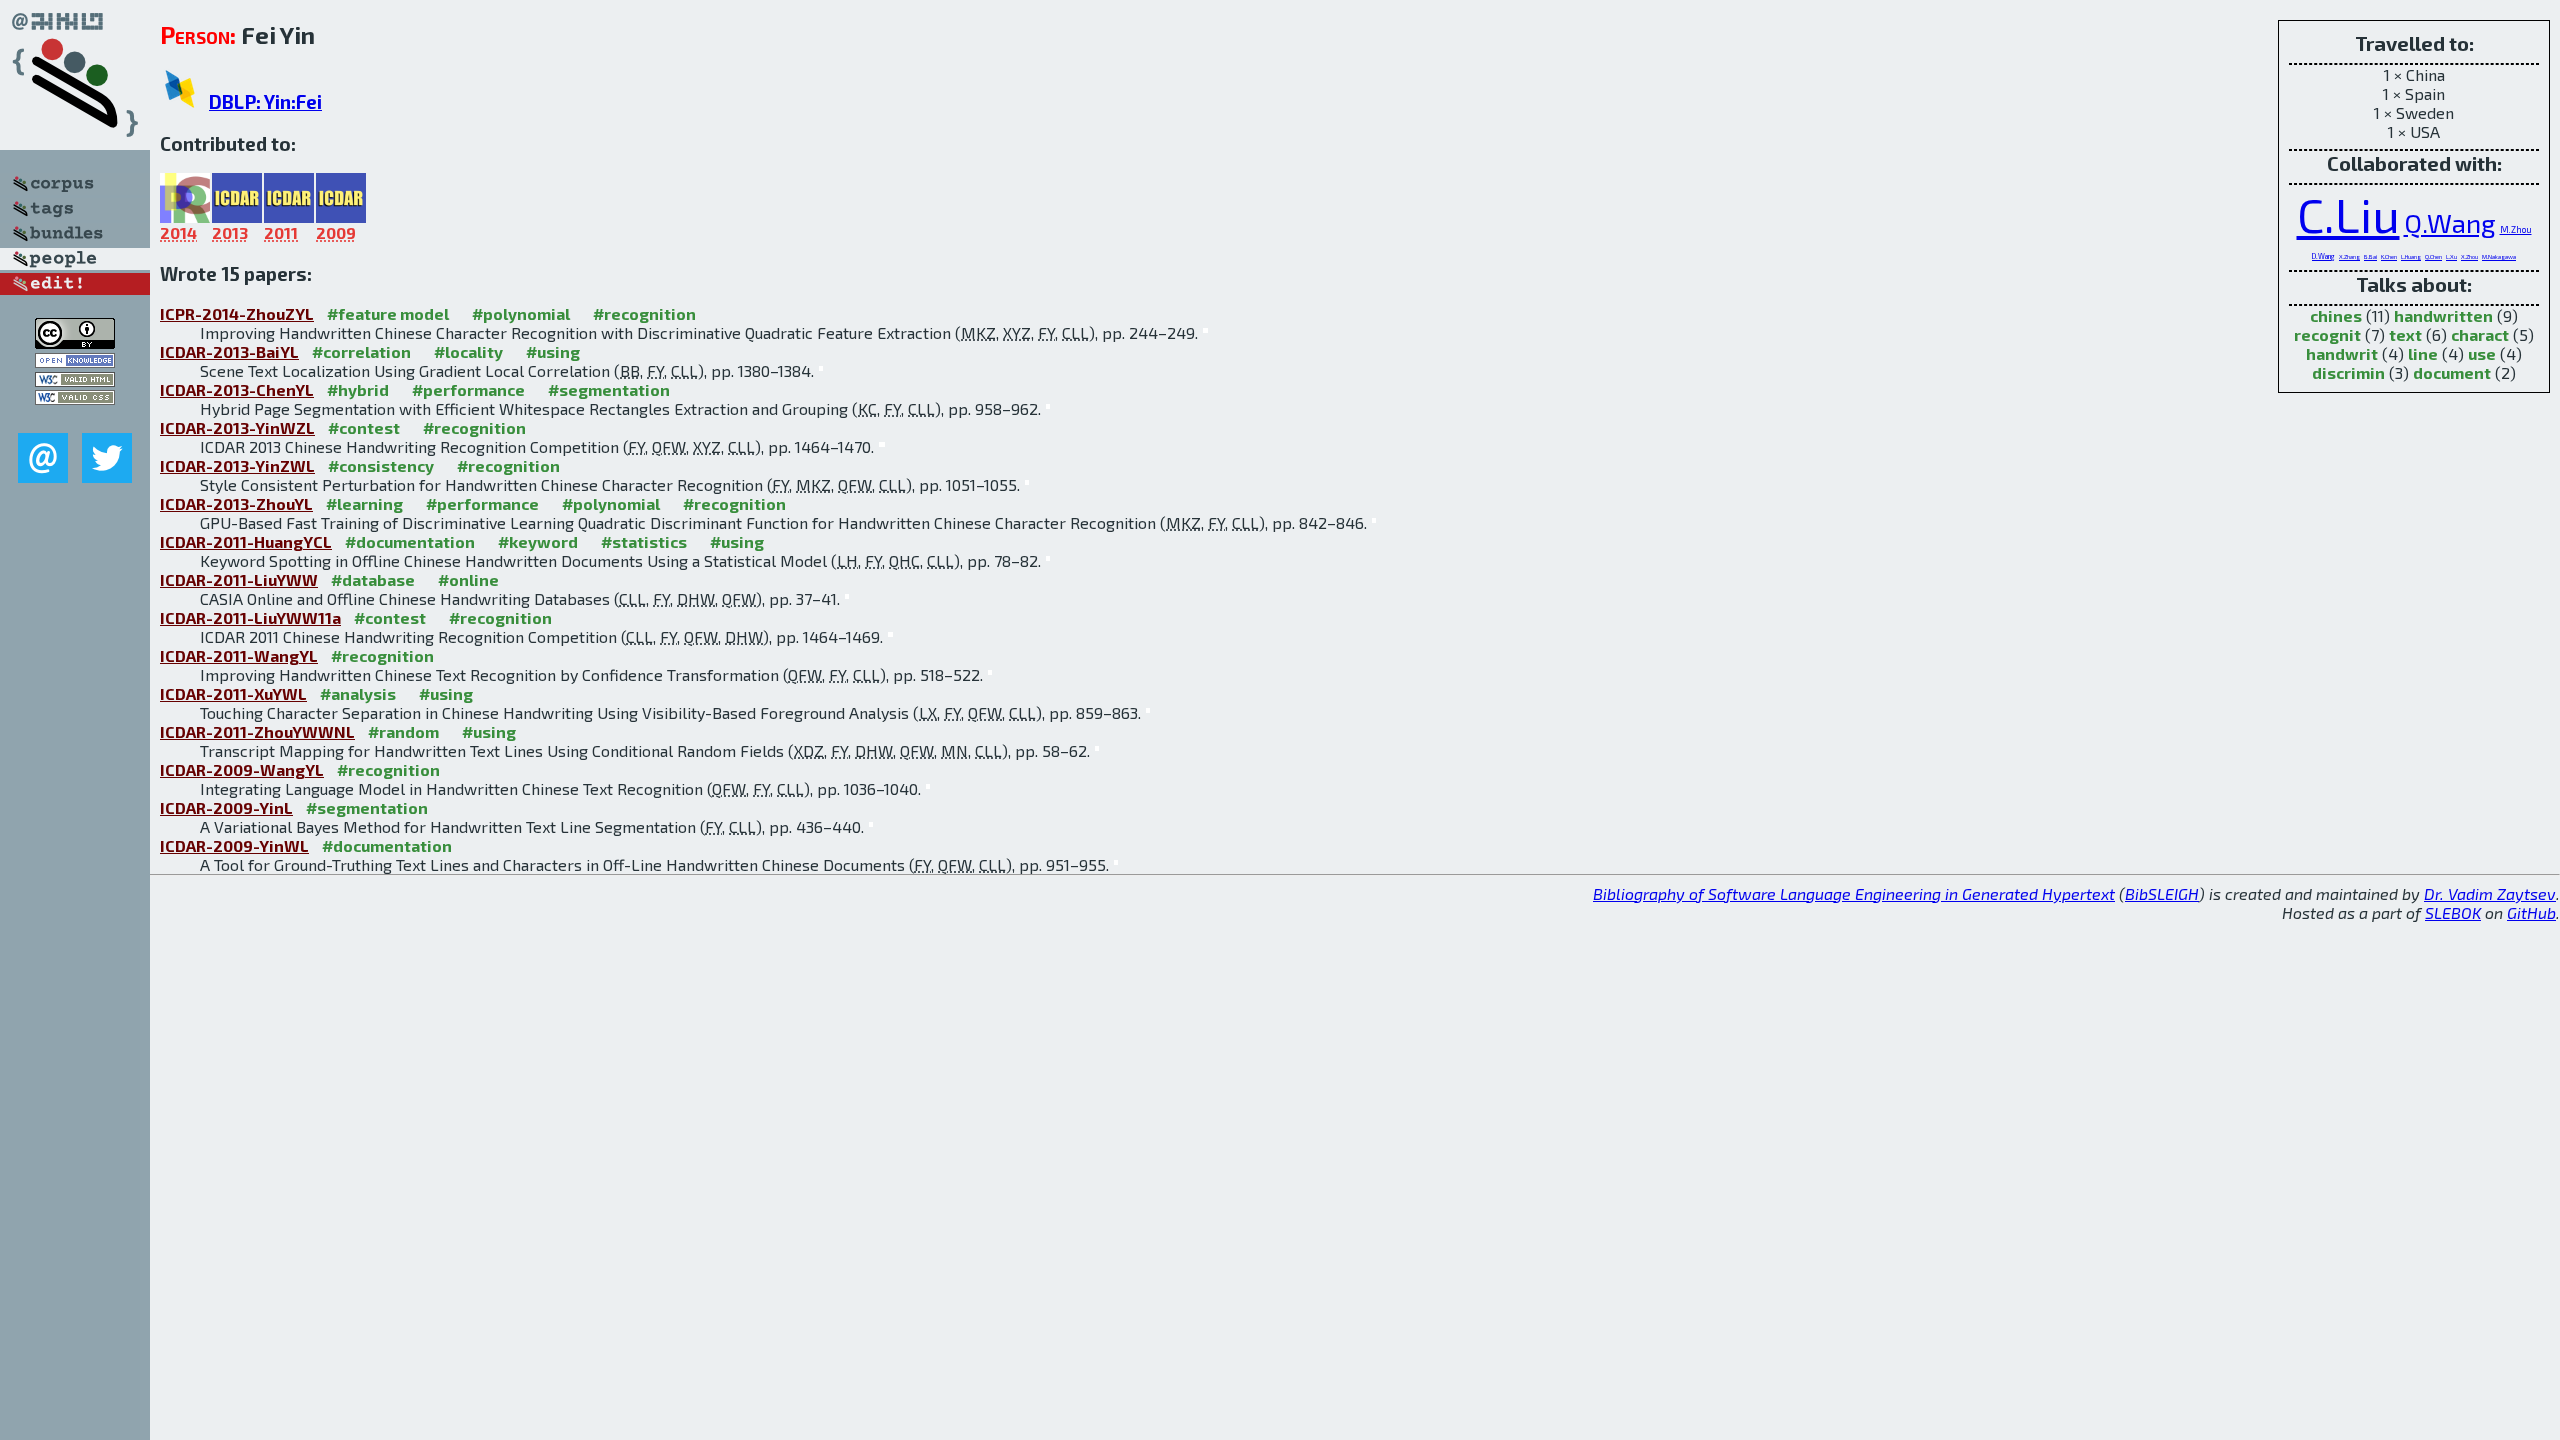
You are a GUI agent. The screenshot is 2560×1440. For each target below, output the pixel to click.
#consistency (381, 465)
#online (468, 579)
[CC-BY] (75, 342)
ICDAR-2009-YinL (226, 807)
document (2452, 372)
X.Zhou (2469, 256)
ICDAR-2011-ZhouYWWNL (257, 731)
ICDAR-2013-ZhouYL (236, 503)
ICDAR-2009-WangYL (242, 769)
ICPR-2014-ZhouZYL (237, 313)
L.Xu (2451, 256)
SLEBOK (2453, 912)
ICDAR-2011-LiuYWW (239, 579)
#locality (468, 351)
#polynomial (521, 313)
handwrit (2342, 353)
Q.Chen (2433, 256)
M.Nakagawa (2499, 256)
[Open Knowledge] (75, 361)
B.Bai (2370, 256)
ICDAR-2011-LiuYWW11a (250, 617)
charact (2480, 334)
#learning (364, 503)
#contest (364, 427)
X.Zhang (2349, 256)
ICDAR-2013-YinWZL (237, 427)
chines (2336, 315)
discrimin (2348, 372)
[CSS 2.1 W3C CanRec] (75, 418)
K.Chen (2389, 256)
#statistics (644, 541)
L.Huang (2411, 256)
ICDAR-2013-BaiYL (229, 351)
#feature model (388, 313)
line (2423, 353)
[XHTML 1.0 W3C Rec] (75, 380)
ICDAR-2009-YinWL (234, 845)
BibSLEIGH (2162, 893)
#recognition (644, 313)
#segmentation (609, 389)
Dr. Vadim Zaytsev (2490, 893)
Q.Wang (2450, 222)
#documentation (410, 541)
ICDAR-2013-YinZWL (237, 465)
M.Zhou (2516, 229)
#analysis (358, 693)
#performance (468, 389)
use (2482, 353)
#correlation (361, 351)
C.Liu (2348, 214)
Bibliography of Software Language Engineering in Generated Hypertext (1854, 893)
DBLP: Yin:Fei (265, 101)
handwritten (2443, 315)
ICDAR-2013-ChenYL (237, 389)
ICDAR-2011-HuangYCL (246, 541)
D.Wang (2323, 256)
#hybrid (358, 389)
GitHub (2531, 912)
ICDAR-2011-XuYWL (233, 693)
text (2405, 334)
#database (373, 579)
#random (403, 731)
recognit (2327, 334)
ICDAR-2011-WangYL (239, 655)
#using (553, 351)
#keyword (538, 541)
